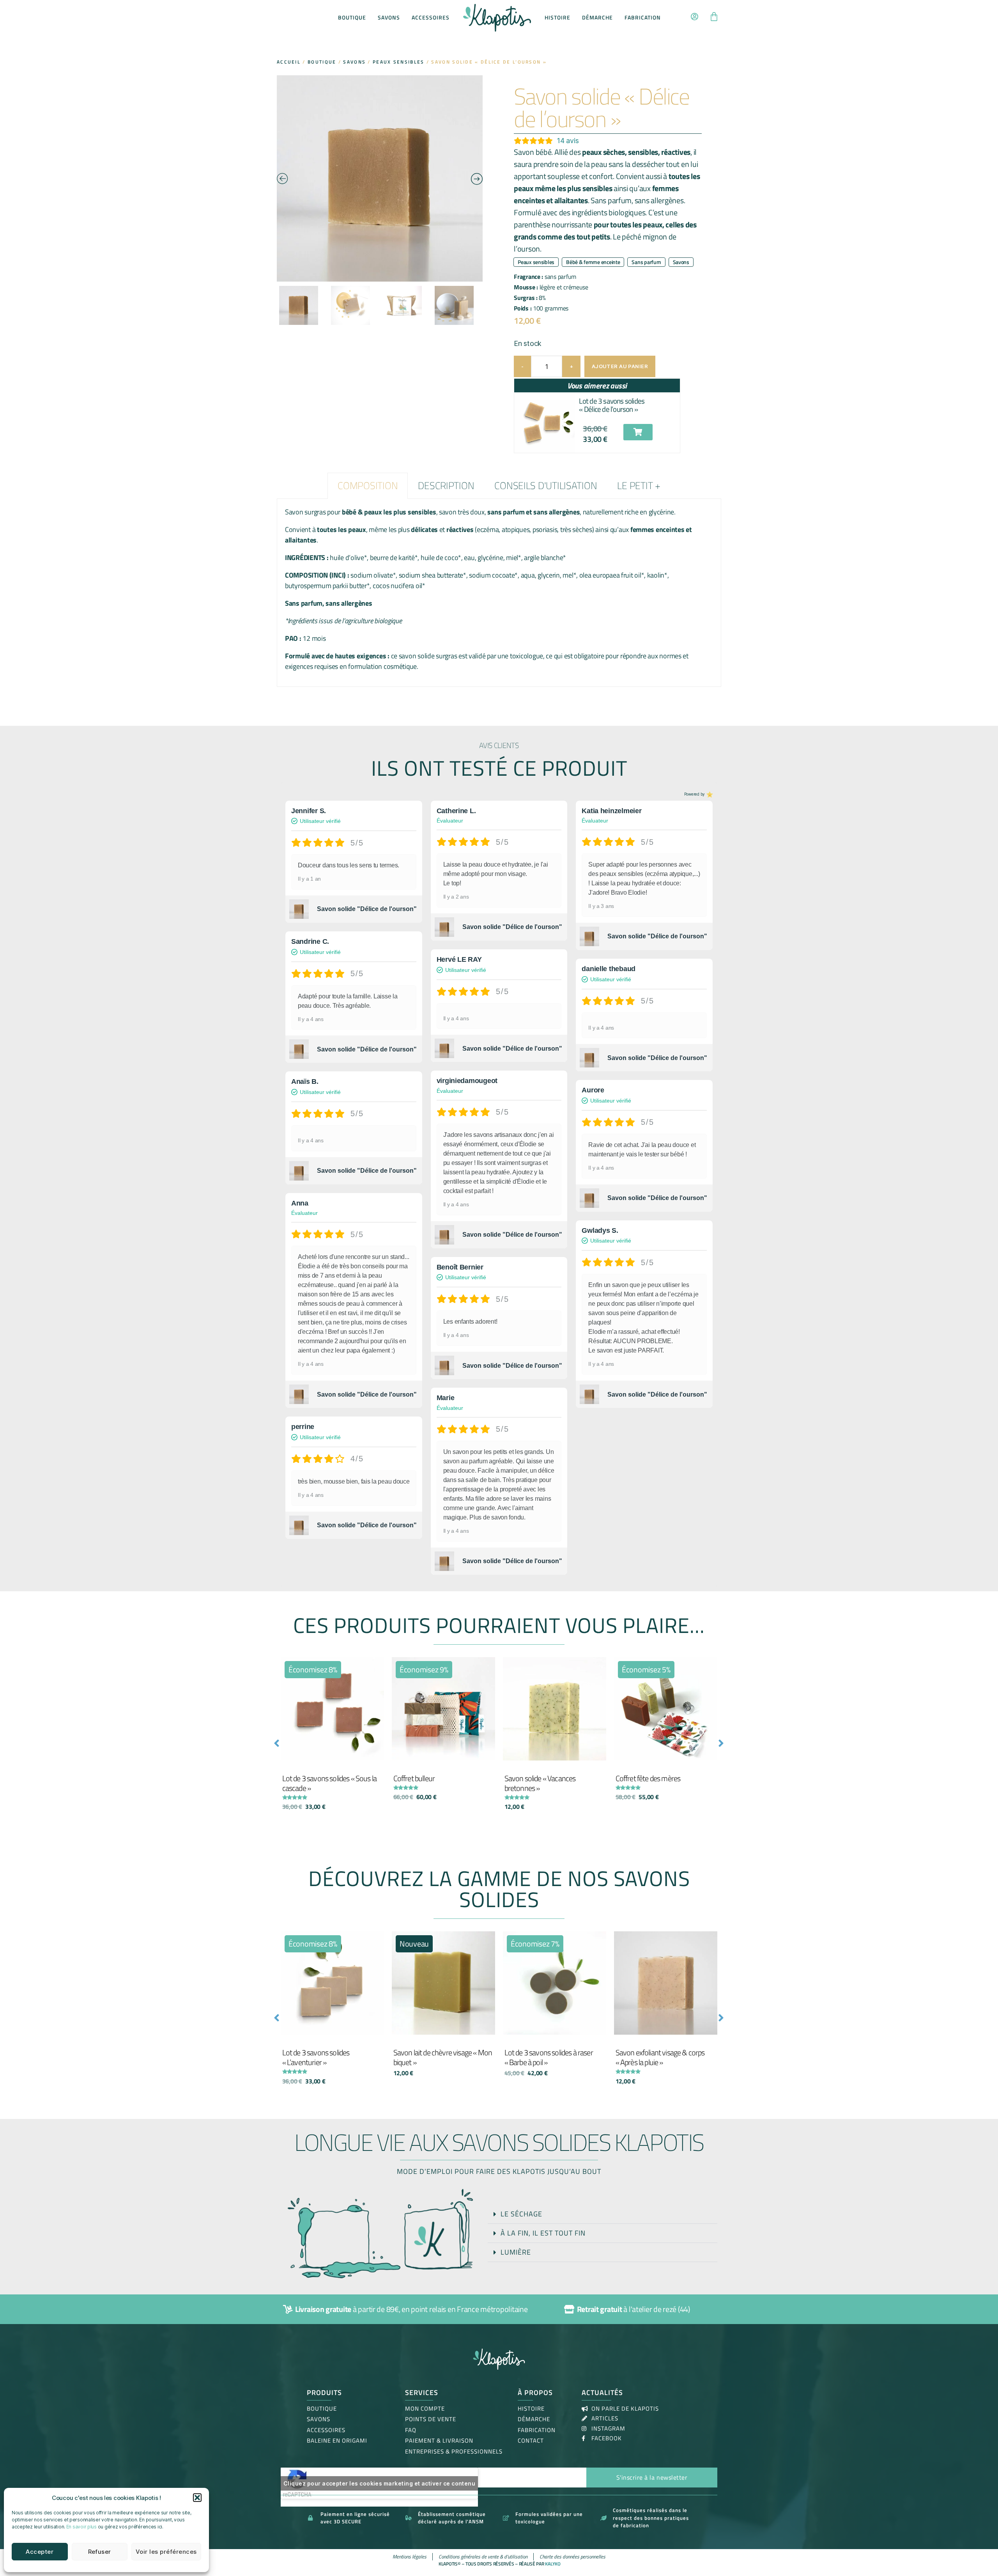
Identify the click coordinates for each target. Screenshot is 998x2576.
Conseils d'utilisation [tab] (546, 486)
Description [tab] (446, 486)
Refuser (100, 2552)
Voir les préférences (166, 2552)
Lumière (516, 2252)
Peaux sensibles (399, 62)
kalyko (553, 2564)
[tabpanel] (499, 593)
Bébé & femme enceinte (593, 262)
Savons (389, 17)
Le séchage (521, 2214)
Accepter (40, 2552)
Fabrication (643, 17)
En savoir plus (81, 2527)
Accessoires (431, 17)
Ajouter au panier (620, 366)
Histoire (557, 17)
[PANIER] (714, 18)
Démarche (597, 17)
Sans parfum (646, 262)
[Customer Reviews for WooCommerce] (709, 794)
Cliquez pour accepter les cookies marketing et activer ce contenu (379, 2483)
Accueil (289, 62)
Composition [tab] (368, 486)
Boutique (352, 17)
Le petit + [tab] (639, 486)
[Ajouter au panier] (376, 1671)
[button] (197, 2498)
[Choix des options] (487, 1671)
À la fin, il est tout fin (543, 2233)
